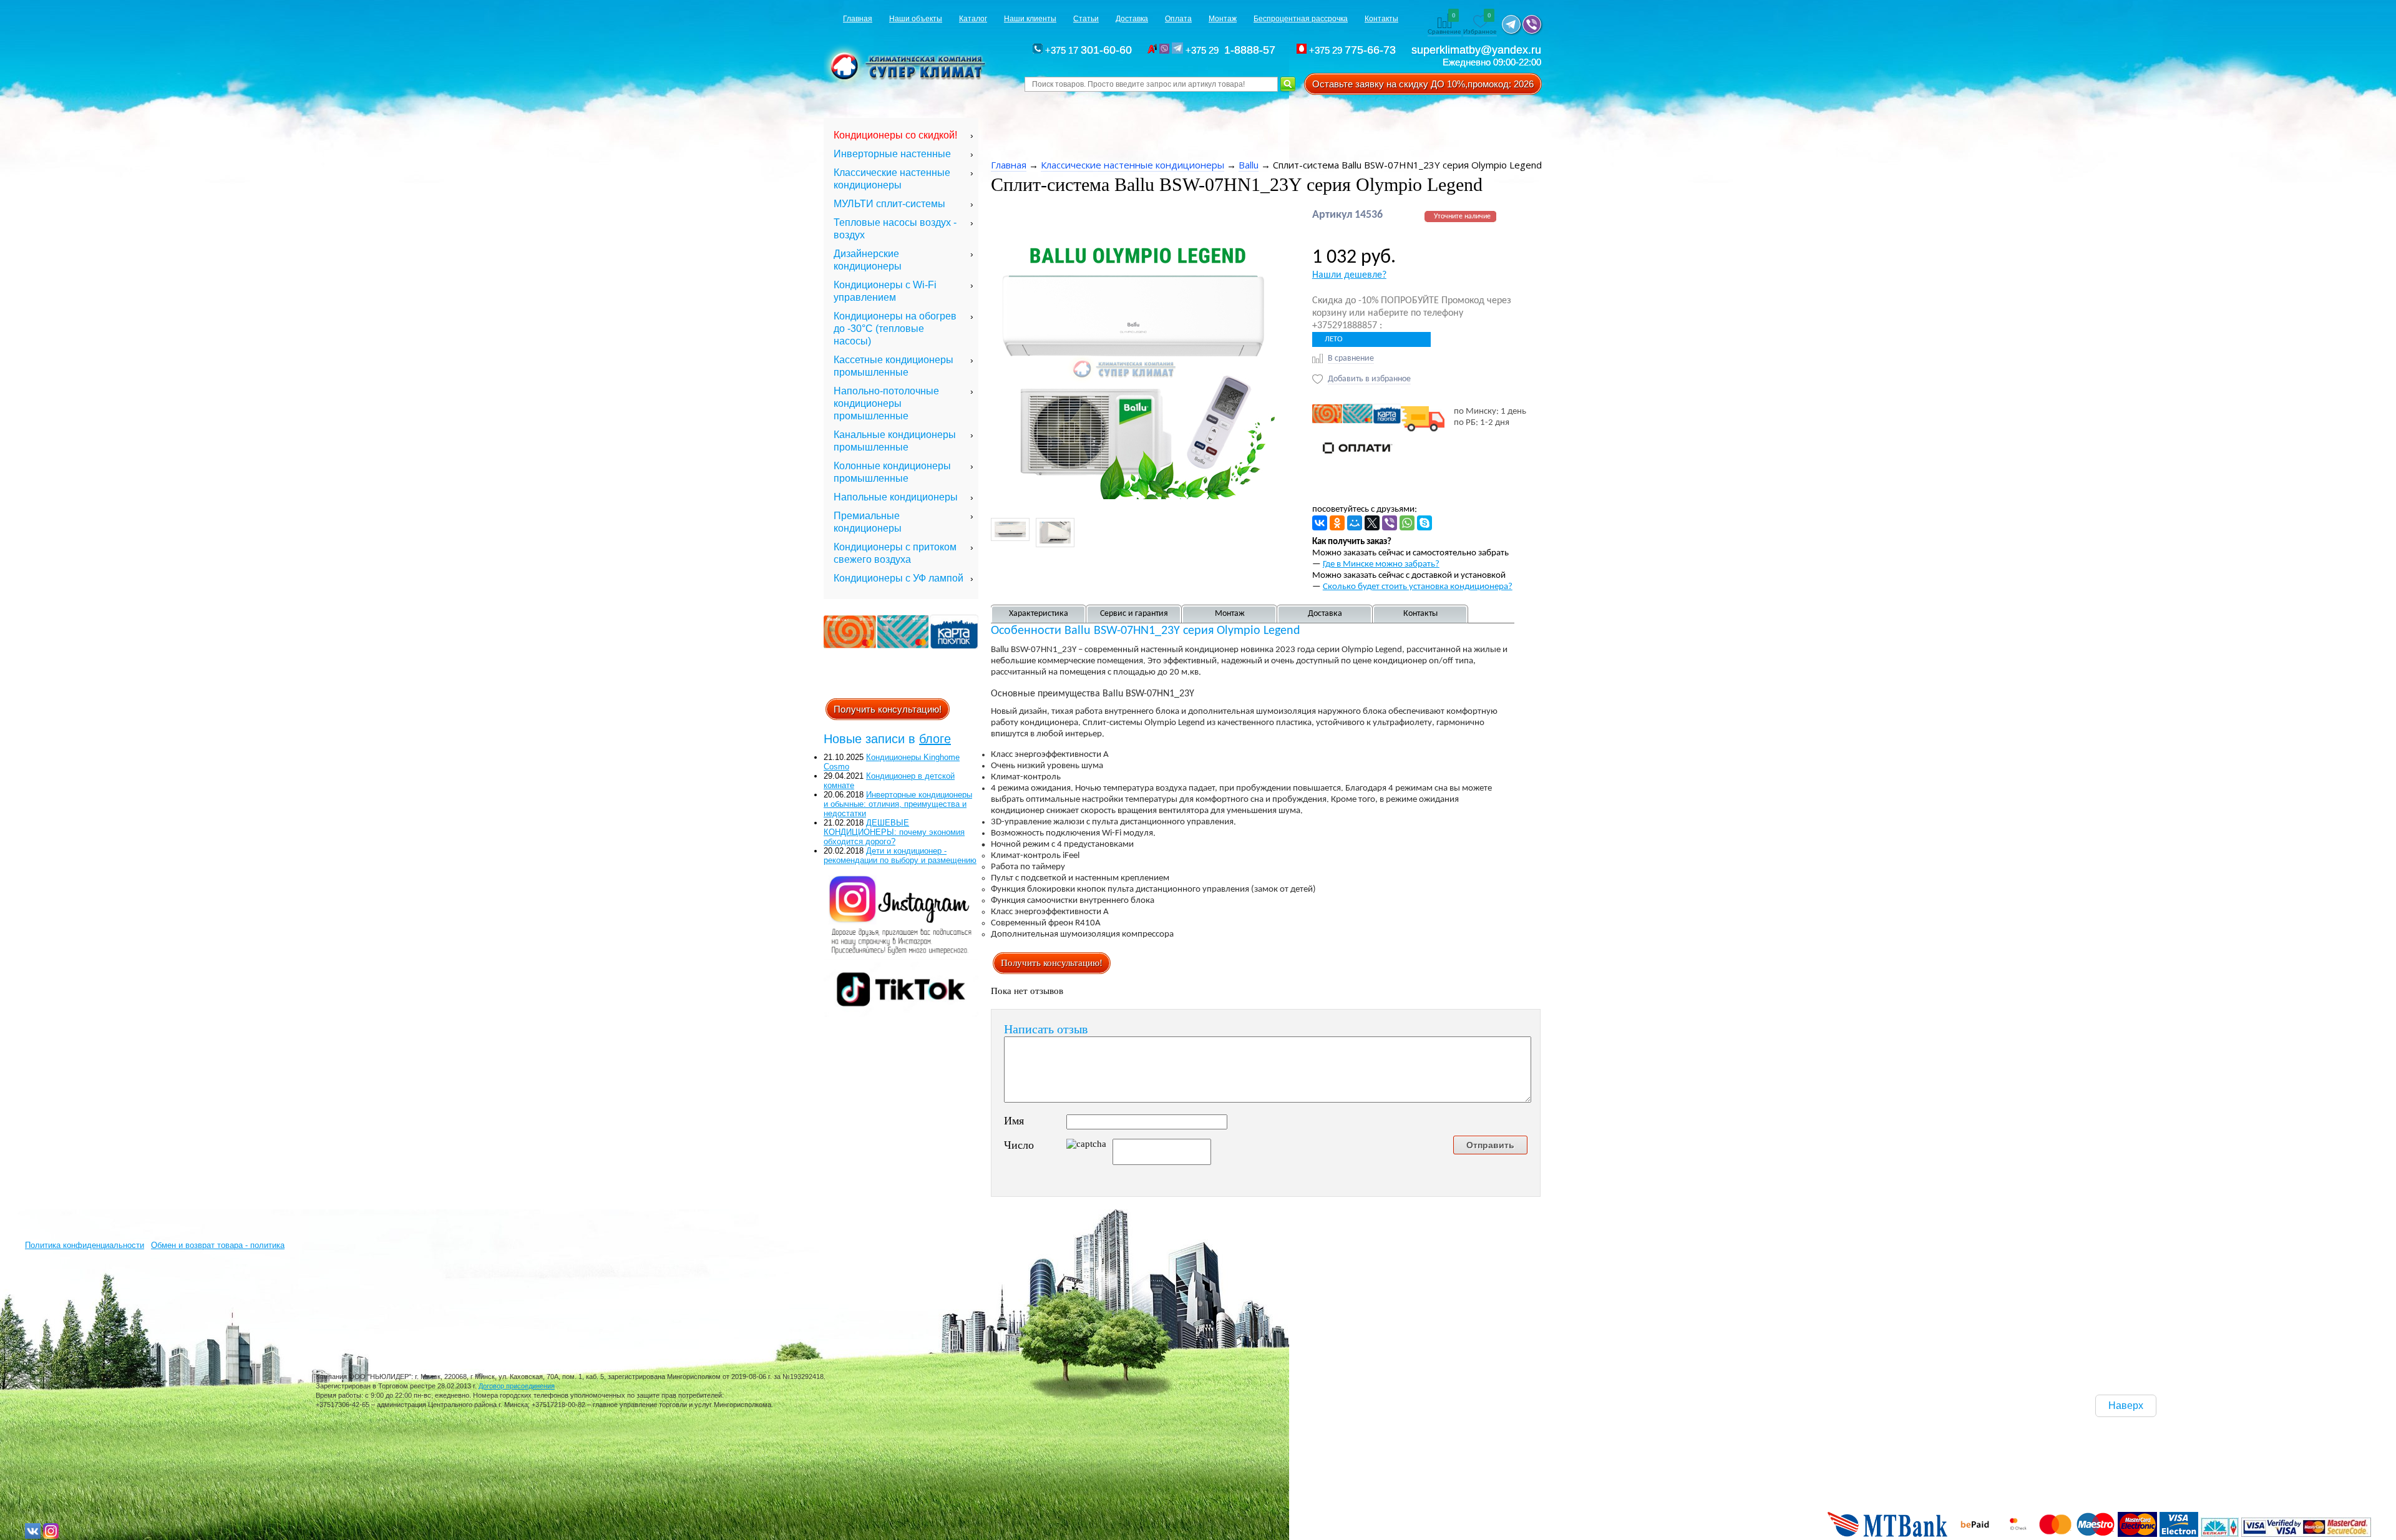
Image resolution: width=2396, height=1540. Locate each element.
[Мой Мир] (1355, 523)
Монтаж (1223, 19)
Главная (858, 19)
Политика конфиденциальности (85, 1245)
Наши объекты (916, 19)
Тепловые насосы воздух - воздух (895, 229)
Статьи (1086, 19)
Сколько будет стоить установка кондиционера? (1418, 587)
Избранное (1480, 24)
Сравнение (1444, 24)
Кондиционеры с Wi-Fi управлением (885, 291)
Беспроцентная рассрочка (1301, 19)
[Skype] (1424, 523)
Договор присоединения (517, 1386)
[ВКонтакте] (1320, 523)
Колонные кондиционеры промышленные (892, 472)
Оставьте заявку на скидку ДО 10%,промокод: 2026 (1423, 84)
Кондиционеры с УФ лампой (898, 578)
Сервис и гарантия (1134, 614)
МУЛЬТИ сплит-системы (889, 204)
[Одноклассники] (1337, 523)
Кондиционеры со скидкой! (895, 135)
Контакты (1381, 19)
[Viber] (1390, 523)
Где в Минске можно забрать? (1381, 564)
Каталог (973, 19)
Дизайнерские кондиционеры (868, 260)
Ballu (1249, 165)
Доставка (1132, 19)
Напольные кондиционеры (896, 497)
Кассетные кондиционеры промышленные (894, 366)
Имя (1014, 1121)
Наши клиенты (1030, 19)
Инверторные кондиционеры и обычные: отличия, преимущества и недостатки (898, 804)
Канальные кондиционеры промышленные (895, 441)
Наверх (2126, 1406)
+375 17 (1087, 50)
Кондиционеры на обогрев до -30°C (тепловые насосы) (895, 329)
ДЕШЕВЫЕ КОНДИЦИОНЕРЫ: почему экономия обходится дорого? (894, 832)
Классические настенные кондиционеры (892, 179)
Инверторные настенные (892, 154)
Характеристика (1039, 614)
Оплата (1178, 19)
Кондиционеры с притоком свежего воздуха (895, 553)
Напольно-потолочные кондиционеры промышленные (886, 403)
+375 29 (1232, 50)
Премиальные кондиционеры (868, 522)
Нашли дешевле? (1349, 275)
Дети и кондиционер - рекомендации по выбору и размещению (900, 855)
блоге (935, 739)
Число (1019, 1145)
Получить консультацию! (888, 709)
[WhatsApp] (1407, 523)
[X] (1372, 523)
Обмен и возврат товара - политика (218, 1245)
